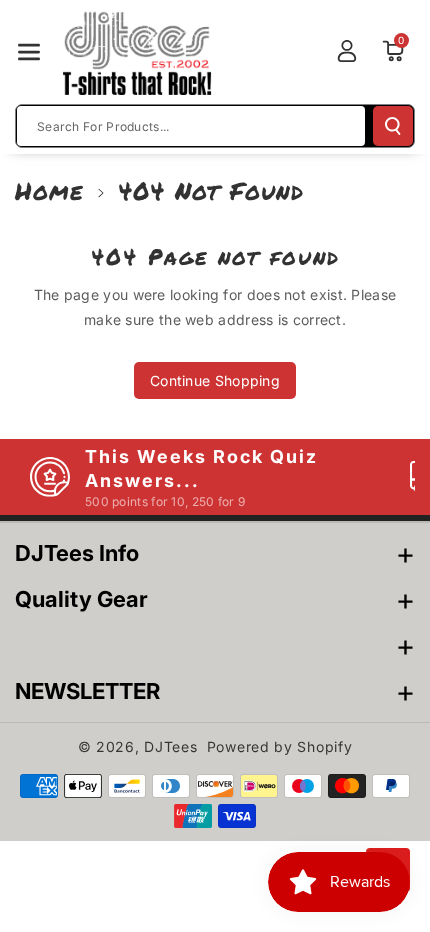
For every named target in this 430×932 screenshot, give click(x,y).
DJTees (170, 746)
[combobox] (191, 126)
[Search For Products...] (393, 126)
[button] (29, 52)
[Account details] (347, 51)
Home (49, 190)
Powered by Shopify (280, 746)
